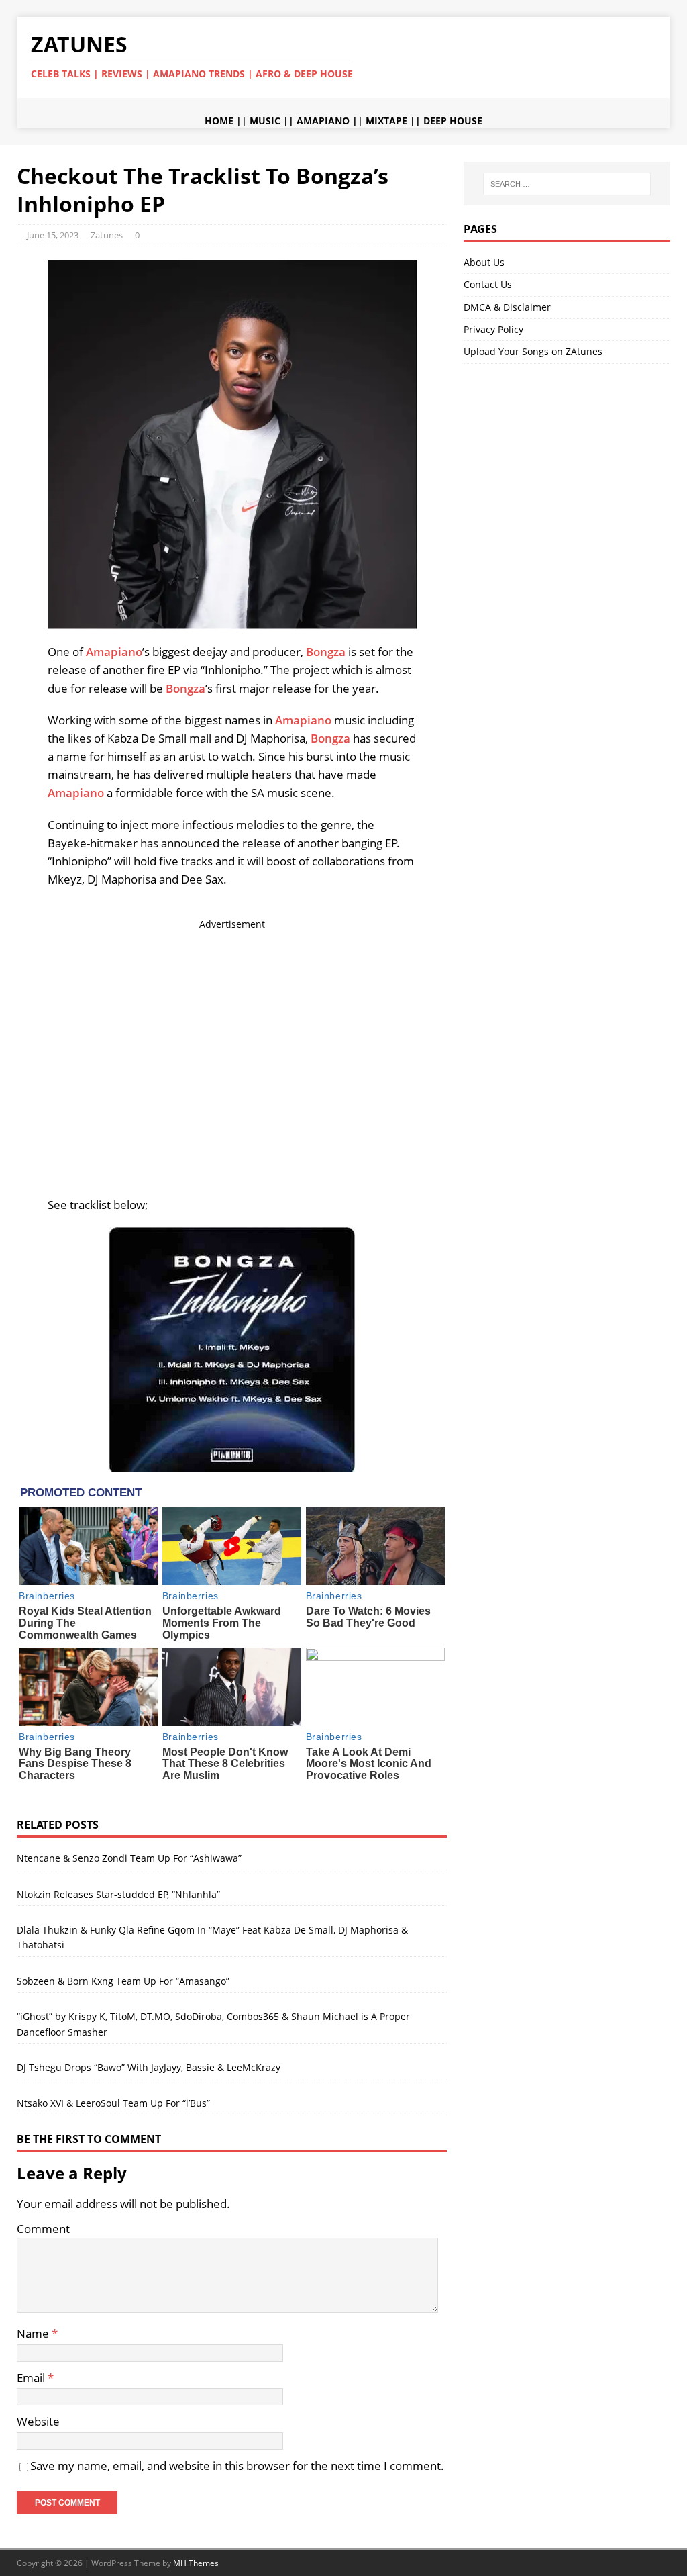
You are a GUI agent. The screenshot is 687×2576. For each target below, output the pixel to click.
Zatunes (107, 235)
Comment (43, 2229)
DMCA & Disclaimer (507, 307)
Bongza (326, 652)
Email (32, 2378)
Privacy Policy (493, 329)
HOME (219, 121)
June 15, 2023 (53, 235)
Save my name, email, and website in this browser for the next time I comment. (237, 2466)
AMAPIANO (323, 121)
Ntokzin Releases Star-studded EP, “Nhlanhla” (118, 1894)
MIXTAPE (386, 121)
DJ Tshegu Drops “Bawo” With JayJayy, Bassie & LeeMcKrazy (149, 2067)
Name (34, 2333)
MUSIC (265, 121)
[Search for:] (567, 184)
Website (38, 2421)
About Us (484, 262)
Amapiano (114, 652)
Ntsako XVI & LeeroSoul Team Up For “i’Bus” (113, 2103)
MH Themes (196, 2563)
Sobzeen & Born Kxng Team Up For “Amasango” (123, 1981)
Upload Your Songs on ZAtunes (533, 351)
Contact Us (488, 284)
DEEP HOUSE (453, 121)
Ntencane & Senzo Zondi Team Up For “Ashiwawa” (129, 1858)
